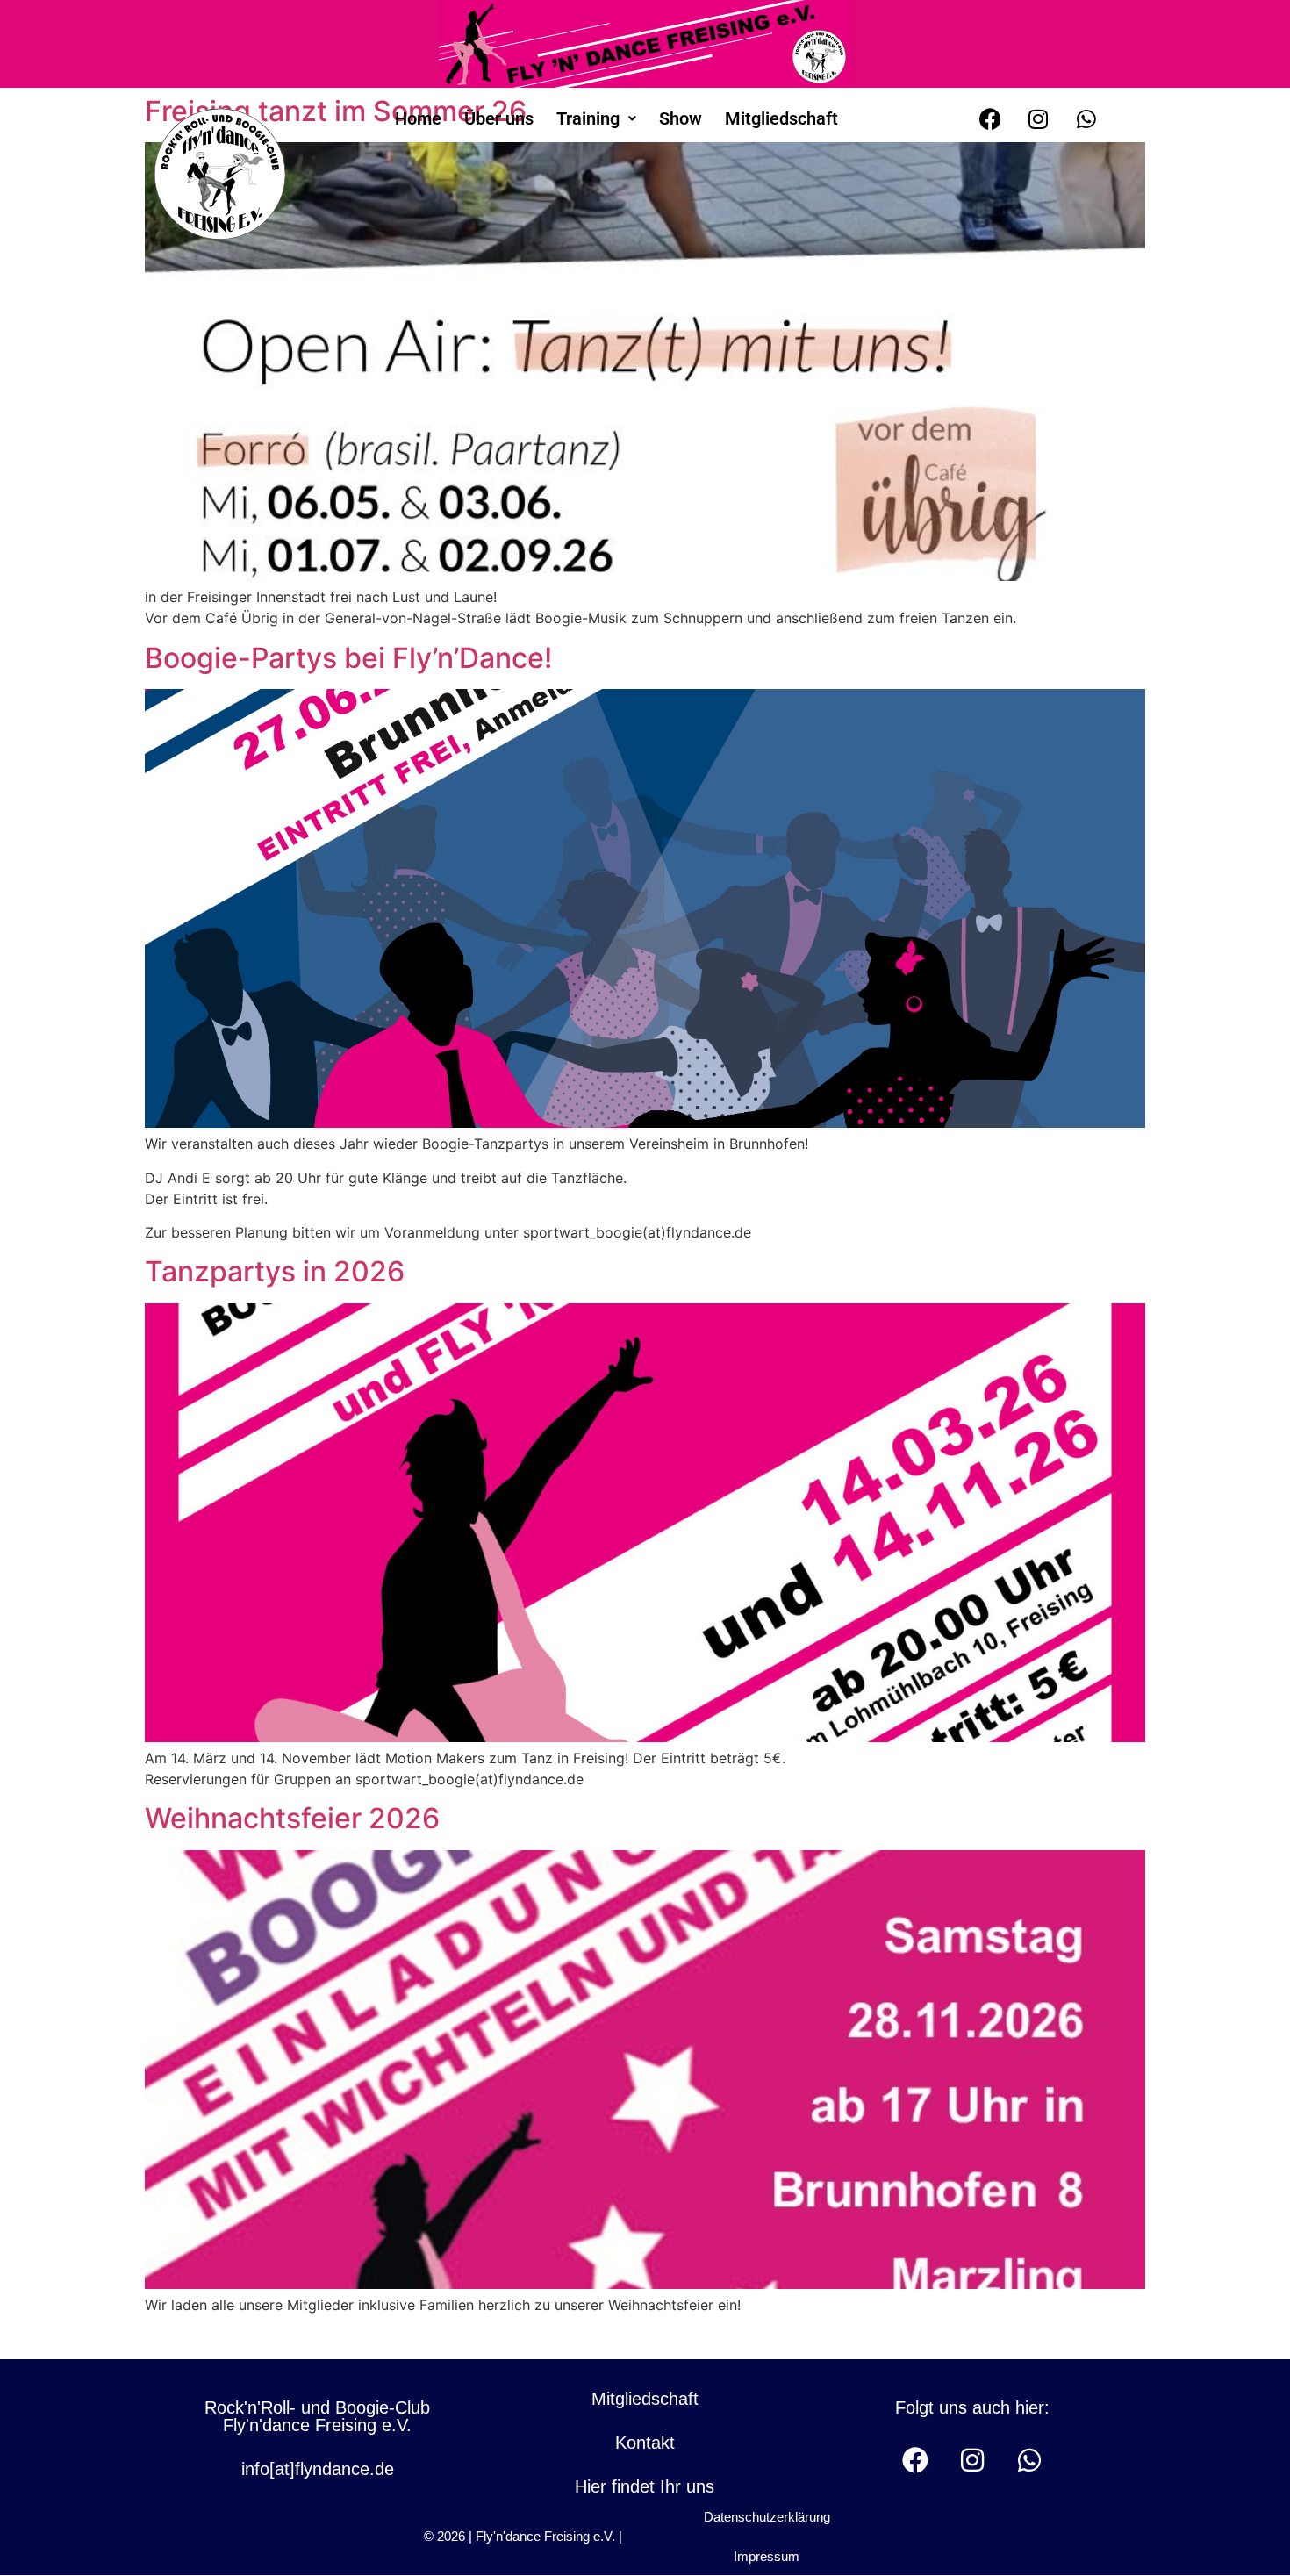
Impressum (767, 2556)
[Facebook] (990, 118)
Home (418, 118)
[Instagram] (1038, 118)
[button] (596, 118)
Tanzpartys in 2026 (275, 1271)
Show (681, 118)
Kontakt (645, 2443)
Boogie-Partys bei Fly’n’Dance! (348, 658)
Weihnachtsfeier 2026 (292, 1818)
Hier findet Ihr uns (645, 2486)
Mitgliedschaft (781, 118)
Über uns (499, 118)
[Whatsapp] (1086, 118)
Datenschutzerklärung (767, 2517)
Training (588, 118)
